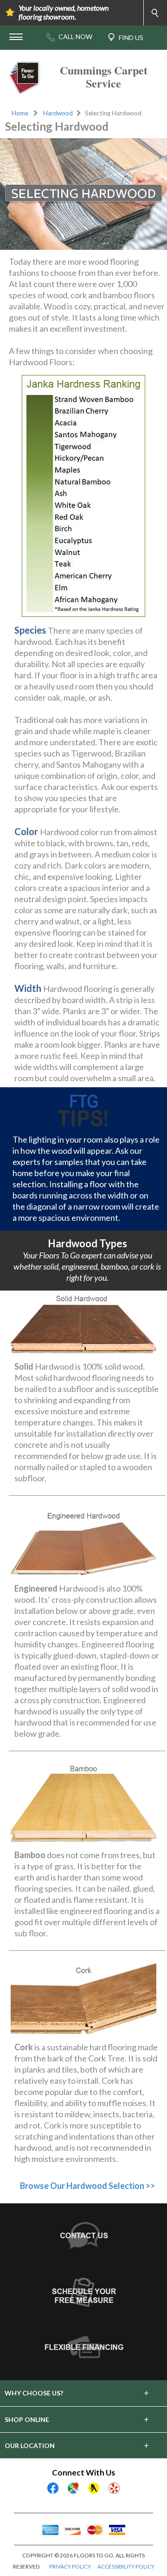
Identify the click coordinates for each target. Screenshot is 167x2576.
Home (20, 113)
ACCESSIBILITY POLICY (126, 2566)
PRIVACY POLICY (70, 2566)
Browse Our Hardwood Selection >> (87, 2186)
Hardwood (58, 113)
